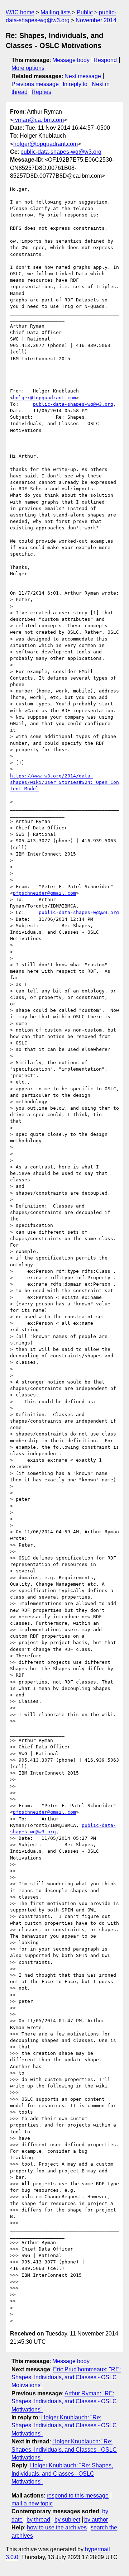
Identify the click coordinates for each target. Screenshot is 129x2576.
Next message (83, 76)
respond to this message (78, 2496)
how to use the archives (57, 2527)
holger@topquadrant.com (46, 144)
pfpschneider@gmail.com (44, 893)
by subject (67, 2520)
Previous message (35, 84)
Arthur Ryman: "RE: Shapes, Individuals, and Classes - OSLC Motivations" (64, 2401)
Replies (41, 92)
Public (85, 12)
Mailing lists (56, 12)
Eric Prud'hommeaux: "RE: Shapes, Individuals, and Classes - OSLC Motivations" (66, 2377)
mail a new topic (32, 2503)
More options (28, 68)
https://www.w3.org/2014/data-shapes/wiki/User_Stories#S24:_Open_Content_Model (64, 782)
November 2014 (96, 20)
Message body (71, 60)
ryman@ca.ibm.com (39, 120)
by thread (38, 2520)
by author (96, 2520)
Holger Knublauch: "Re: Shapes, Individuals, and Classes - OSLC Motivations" (64, 2425)
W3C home (20, 12)
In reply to (75, 84)
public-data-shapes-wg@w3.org (61, 152)
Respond (105, 60)
